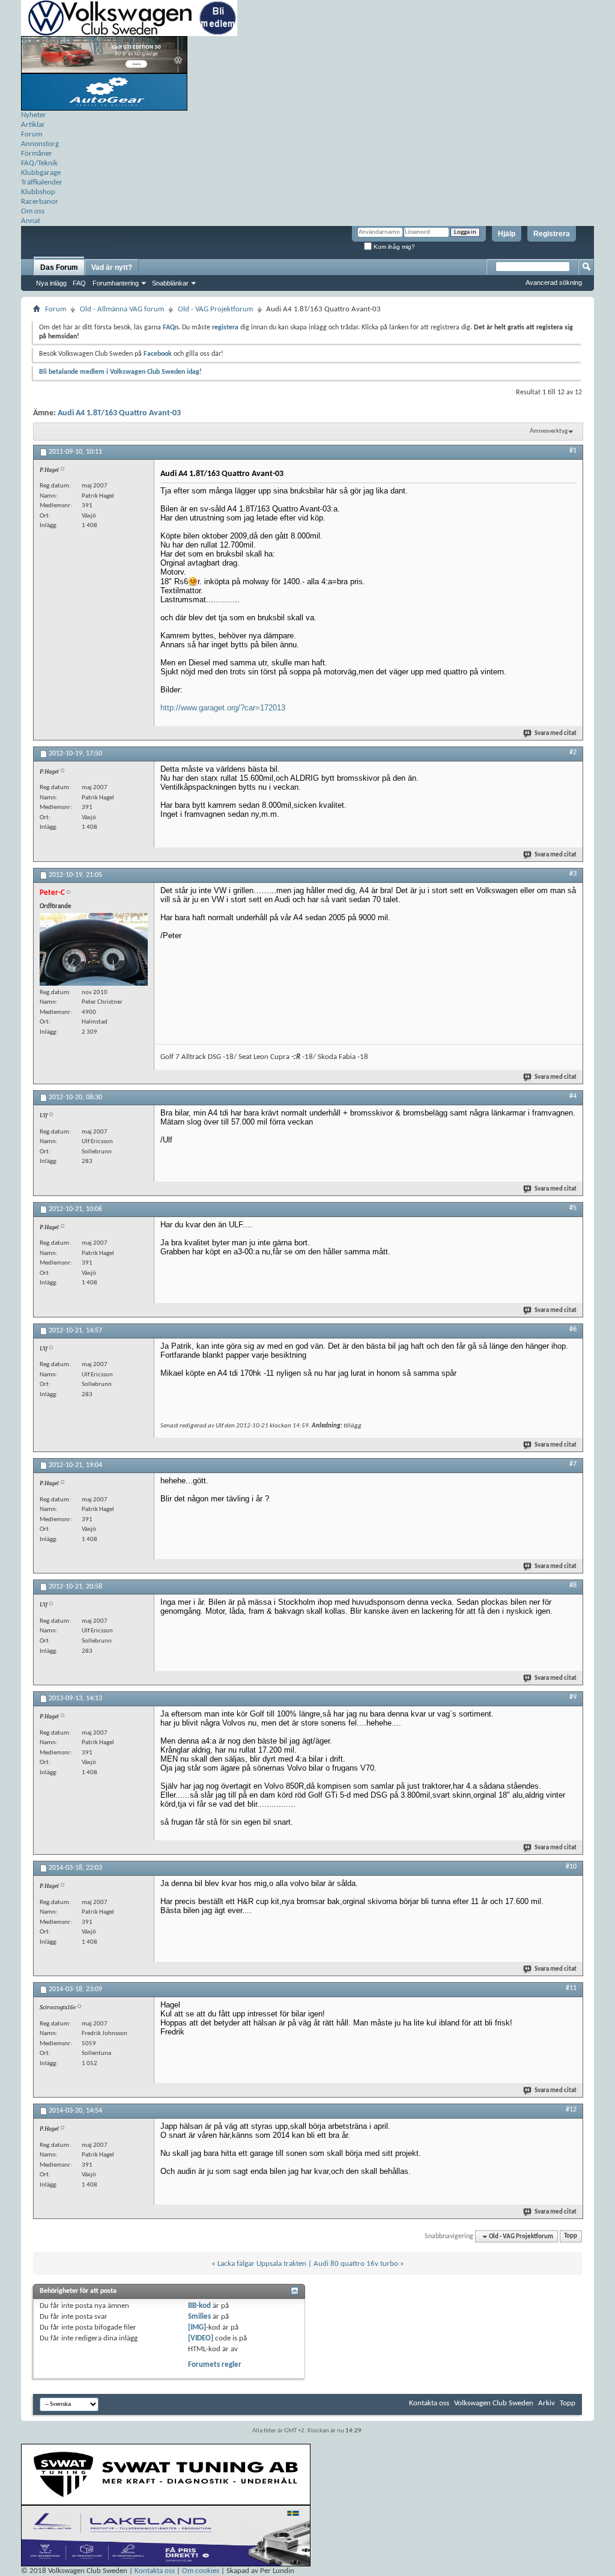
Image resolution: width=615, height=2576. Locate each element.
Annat (31, 221)
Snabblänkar (170, 283)
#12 (571, 2110)
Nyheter (34, 115)
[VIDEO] (201, 2338)
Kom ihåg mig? (393, 247)
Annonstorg (40, 144)
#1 (573, 451)
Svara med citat (556, 734)
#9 (573, 1697)
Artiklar (33, 125)
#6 (573, 1329)
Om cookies (201, 2571)
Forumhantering (116, 283)
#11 (571, 1988)
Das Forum (59, 267)
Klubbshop (38, 192)
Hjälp (507, 234)
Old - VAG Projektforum (215, 309)
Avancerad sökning (554, 282)
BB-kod (199, 2306)
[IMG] (197, 2327)
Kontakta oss (429, 2403)
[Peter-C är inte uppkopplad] (94, 949)
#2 (573, 752)
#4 (573, 1096)
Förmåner (37, 154)
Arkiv (547, 2403)
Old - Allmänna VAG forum (122, 309)
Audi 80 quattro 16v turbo (356, 2264)
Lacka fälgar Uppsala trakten (262, 2264)
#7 (573, 1464)
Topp (571, 2237)
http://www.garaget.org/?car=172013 (223, 708)
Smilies (199, 2317)
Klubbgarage (41, 173)
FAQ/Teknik (39, 163)
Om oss (33, 211)
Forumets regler (215, 2365)
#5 (573, 1208)
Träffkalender (42, 182)
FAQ (79, 283)
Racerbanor (40, 202)
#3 (573, 874)
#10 (571, 1867)
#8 (573, 1586)
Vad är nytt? (112, 267)
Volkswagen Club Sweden (494, 2403)
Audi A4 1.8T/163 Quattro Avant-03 (119, 413)
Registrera (552, 234)
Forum (32, 134)
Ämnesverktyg (549, 431)
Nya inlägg (51, 283)
